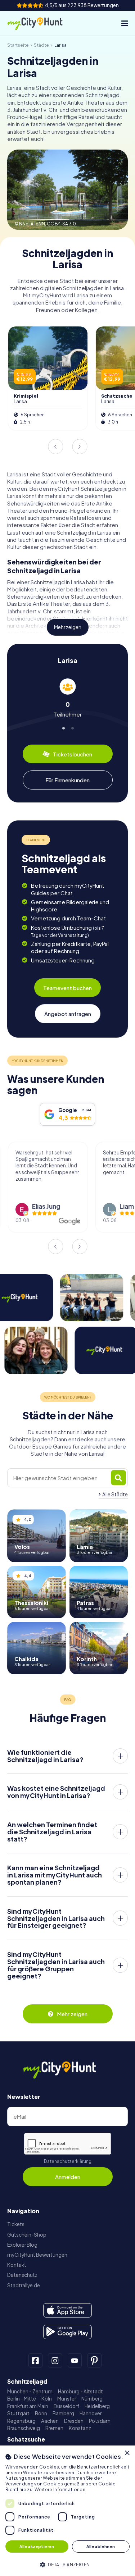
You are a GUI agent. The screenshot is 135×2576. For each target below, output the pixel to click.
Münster (67, 2399)
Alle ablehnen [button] (101, 2546)
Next (80, 447)
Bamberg (63, 2413)
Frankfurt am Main (28, 2406)
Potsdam (100, 2421)
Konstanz (80, 2428)
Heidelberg (97, 2406)
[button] (67, 2564)
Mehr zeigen (68, 627)
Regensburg (21, 2421)
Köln (47, 2399)
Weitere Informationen (60, 2490)
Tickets (16, 2224)
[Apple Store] (67, 2310)
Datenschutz (22, 2275)
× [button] (127, 2453)
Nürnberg (92, 2399)
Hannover (91, 2413)
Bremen (54, 2428)
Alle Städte (115, 1494)
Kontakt (17, 2265)
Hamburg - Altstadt (80, 2391)
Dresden (74, 2421)
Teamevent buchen (67, 988)
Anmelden (68, 2177)
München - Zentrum (30, 2391)
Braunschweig (24, 2428)
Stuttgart (18, 2413)
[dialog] (67, 2511)
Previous (55, 447)
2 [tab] (72, 727)
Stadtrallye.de (24, 2285)
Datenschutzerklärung (68, 2161)
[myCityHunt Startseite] (41, 23)
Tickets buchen (73, 754)
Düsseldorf (66, 2406)
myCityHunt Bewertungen (37, 2255)
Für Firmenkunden (67, 780)
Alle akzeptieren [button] (37, 2546)
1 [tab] (63, 727)
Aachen (50, 2421)
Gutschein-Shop (27, 2235)
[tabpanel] (67, 698)
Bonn (41, 2413)
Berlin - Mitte (22, 2399)
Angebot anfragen (68, 1014)
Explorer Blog (22, 2245)
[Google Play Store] (67, 2332)
